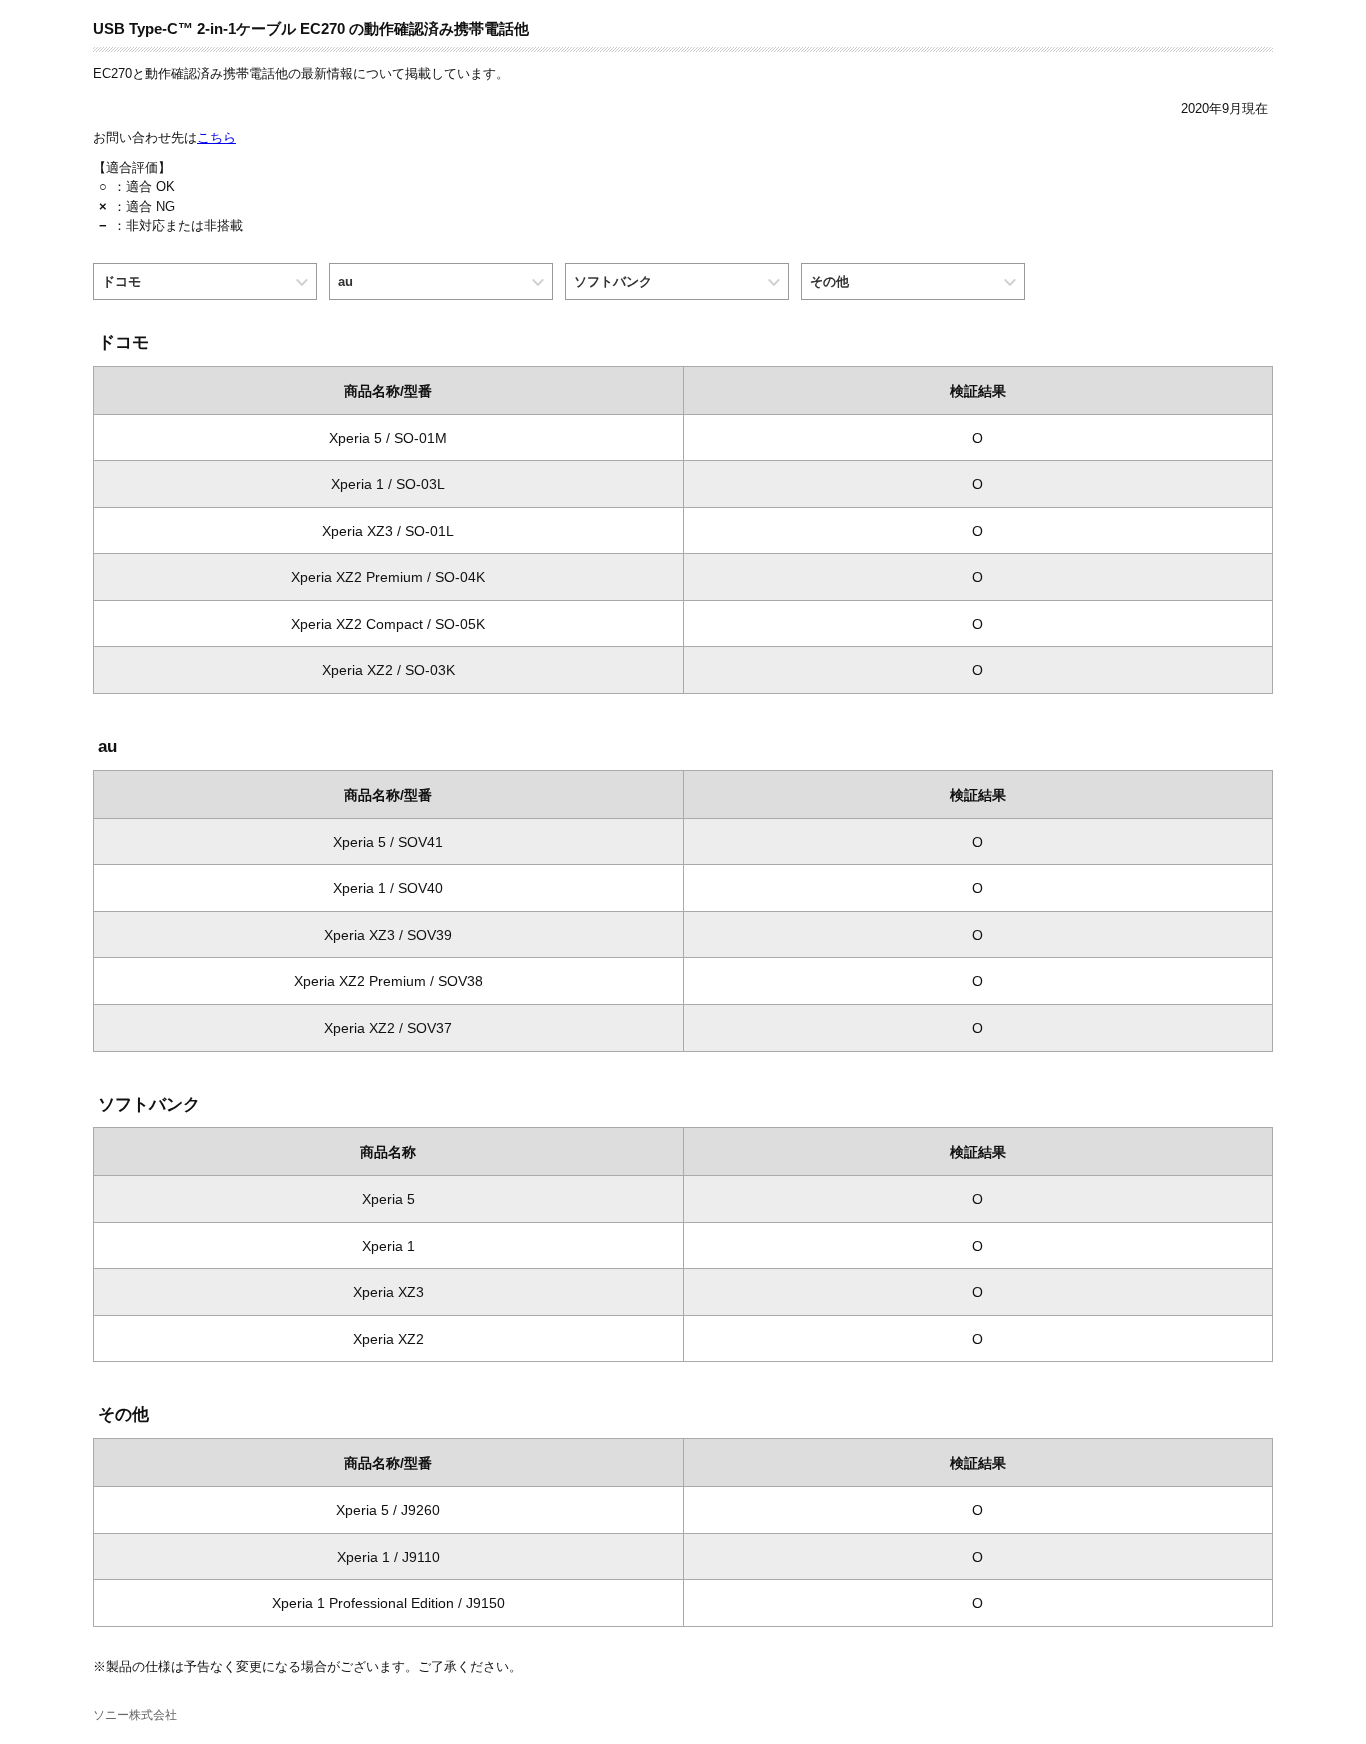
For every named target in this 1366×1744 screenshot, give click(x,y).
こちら (216, 137)
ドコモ (121, 281)
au (345, 281)
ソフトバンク (613, 281)
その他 (829, 281)
